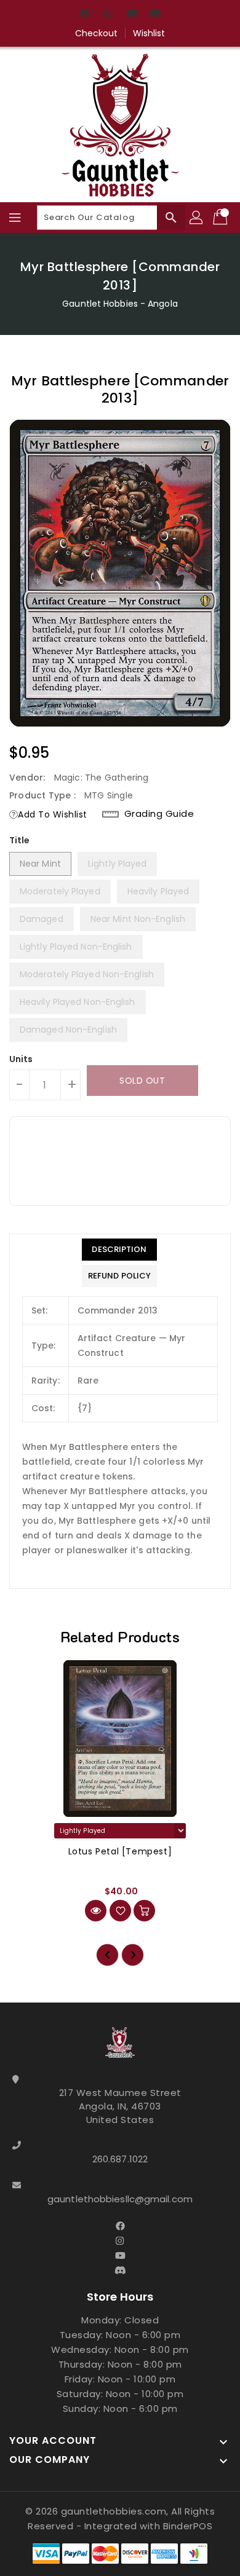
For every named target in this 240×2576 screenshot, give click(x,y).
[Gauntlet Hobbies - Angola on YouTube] (132, 14)
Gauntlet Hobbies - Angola (120, 304)
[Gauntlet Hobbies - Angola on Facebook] (85, 14)
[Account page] (197, 218)
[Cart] (222, 218)
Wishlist (149, 33)
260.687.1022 (120, 2159)
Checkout (97, 33)
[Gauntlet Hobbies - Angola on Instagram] (108, 14)
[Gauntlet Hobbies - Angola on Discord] (155, 14)
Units (21, 1059)
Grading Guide (159, 814)
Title (20, 840)
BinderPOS (188, 2526)
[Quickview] (96, 1911)
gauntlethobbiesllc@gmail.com (120, 2199)
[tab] (119, 1250)
